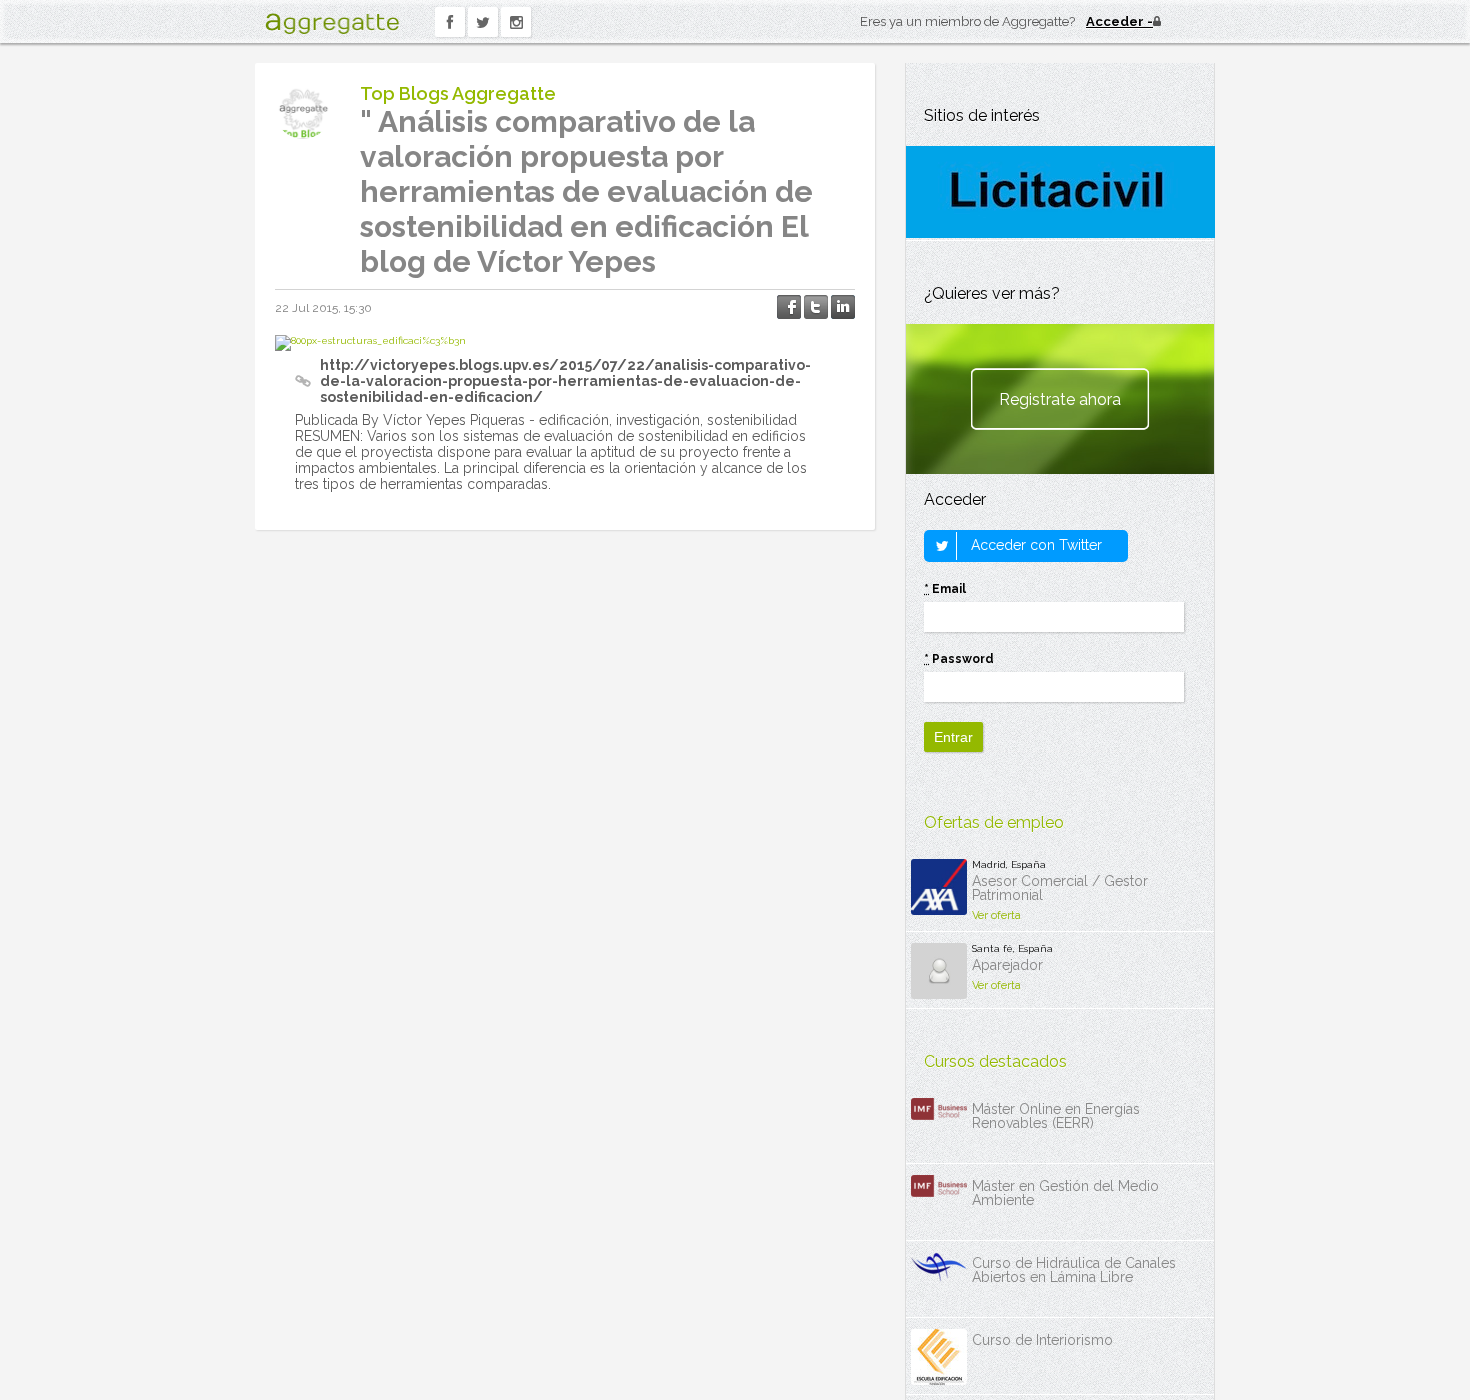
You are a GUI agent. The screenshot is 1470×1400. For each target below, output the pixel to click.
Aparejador (1007, 965)
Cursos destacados (995, 1061)
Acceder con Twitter (1034, 545)
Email (945, 589)
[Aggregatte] (332, 23)
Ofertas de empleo (994, 822)
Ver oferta (996, 915)
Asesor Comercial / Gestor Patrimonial (1060, 888)
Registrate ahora (1060, 399)
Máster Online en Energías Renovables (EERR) (1056, 1116)
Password (959, 659)
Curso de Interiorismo (1042, 1340)
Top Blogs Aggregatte (458, 93)
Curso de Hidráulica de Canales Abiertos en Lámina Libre (1074, 1270)
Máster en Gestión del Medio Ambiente (1065, 1193)
